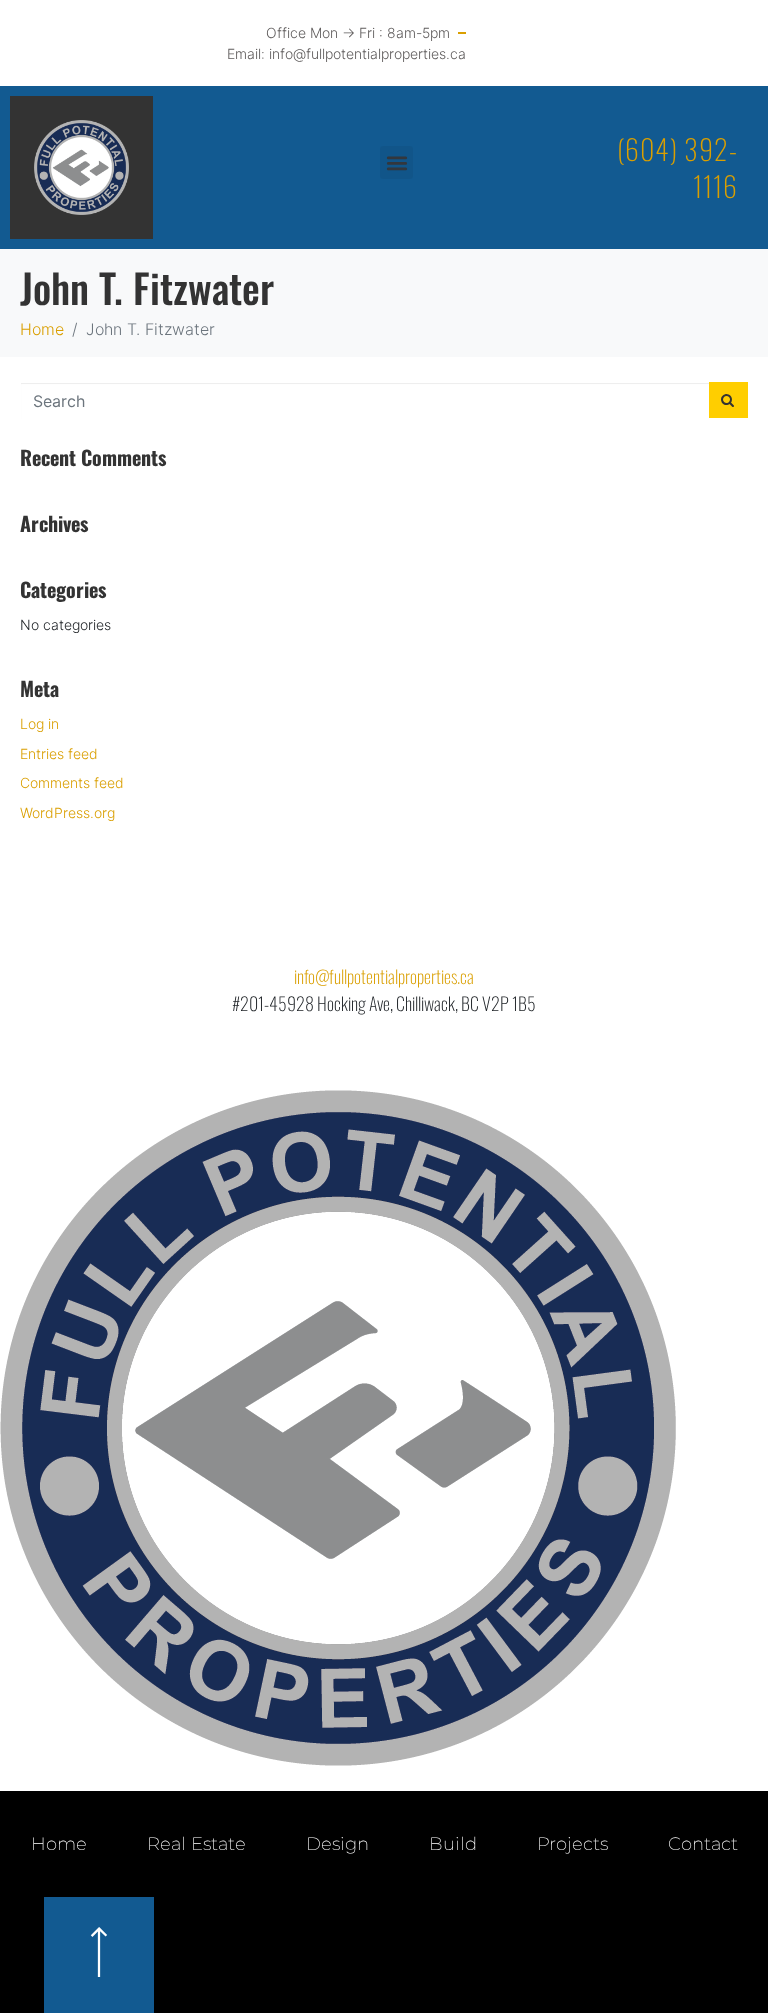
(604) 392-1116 (677, 166)
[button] (396, 162)
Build (453, 1844)
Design (337, 1844)
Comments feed (72, 782)
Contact (703, 1844)
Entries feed (59, 753)
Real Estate (196, 1844)
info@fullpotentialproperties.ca (384, 976)
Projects (572, 1844)
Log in (39, 723)
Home (59, 1844)
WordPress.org (67, 812)
